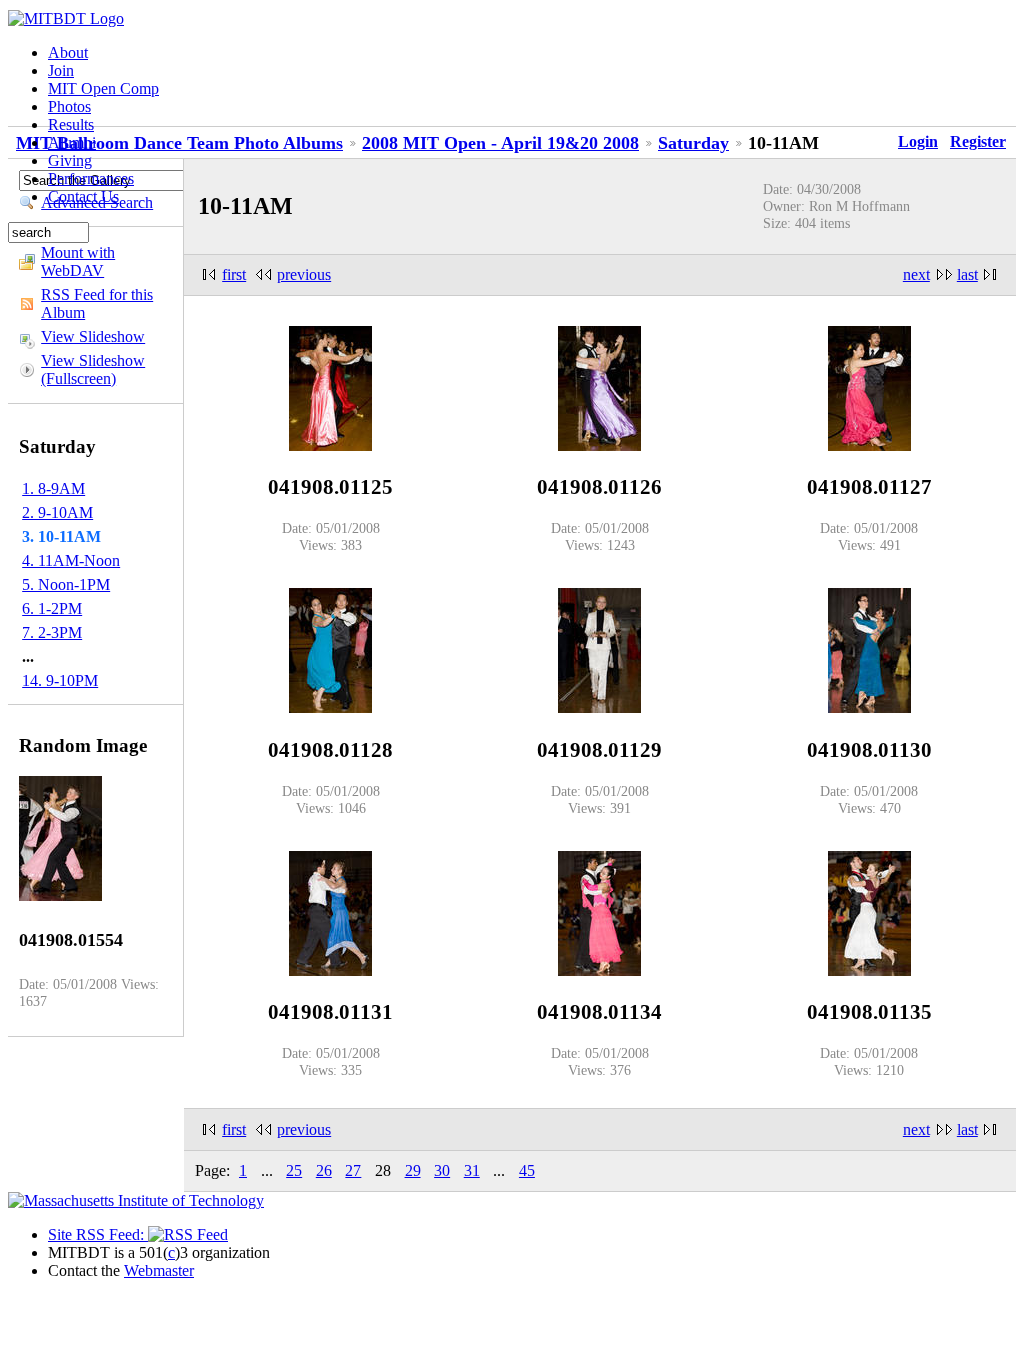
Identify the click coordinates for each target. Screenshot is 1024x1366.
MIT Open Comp (103, 88)
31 (472, 1170)
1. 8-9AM (53, 488)
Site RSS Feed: (98, 1234)
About (68, 52)
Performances (91, 178)
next (916, 274)
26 (324, 1170)
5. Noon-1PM (66, 584)
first (234, 274)
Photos (69, 106)
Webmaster (159, 1270)
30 (442, 1170)
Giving (70, 160)
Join (61, 70)
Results (71, 124)
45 (527, 1170)
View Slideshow (93, 336)
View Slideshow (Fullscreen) (93, 369)
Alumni (72, 142)
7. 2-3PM (52, 632)
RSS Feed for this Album (97, 303)
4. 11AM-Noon (71, 560)
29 (413, 1170)
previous (304, 274)
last (967, 274)
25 (294, 1170)
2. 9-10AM (57, 512)
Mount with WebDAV (78, 261)
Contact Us (83, 196)
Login (918, 141)
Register (978, 141)
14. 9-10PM (60, 680)
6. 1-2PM (52, 608)
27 (353, 1170)
